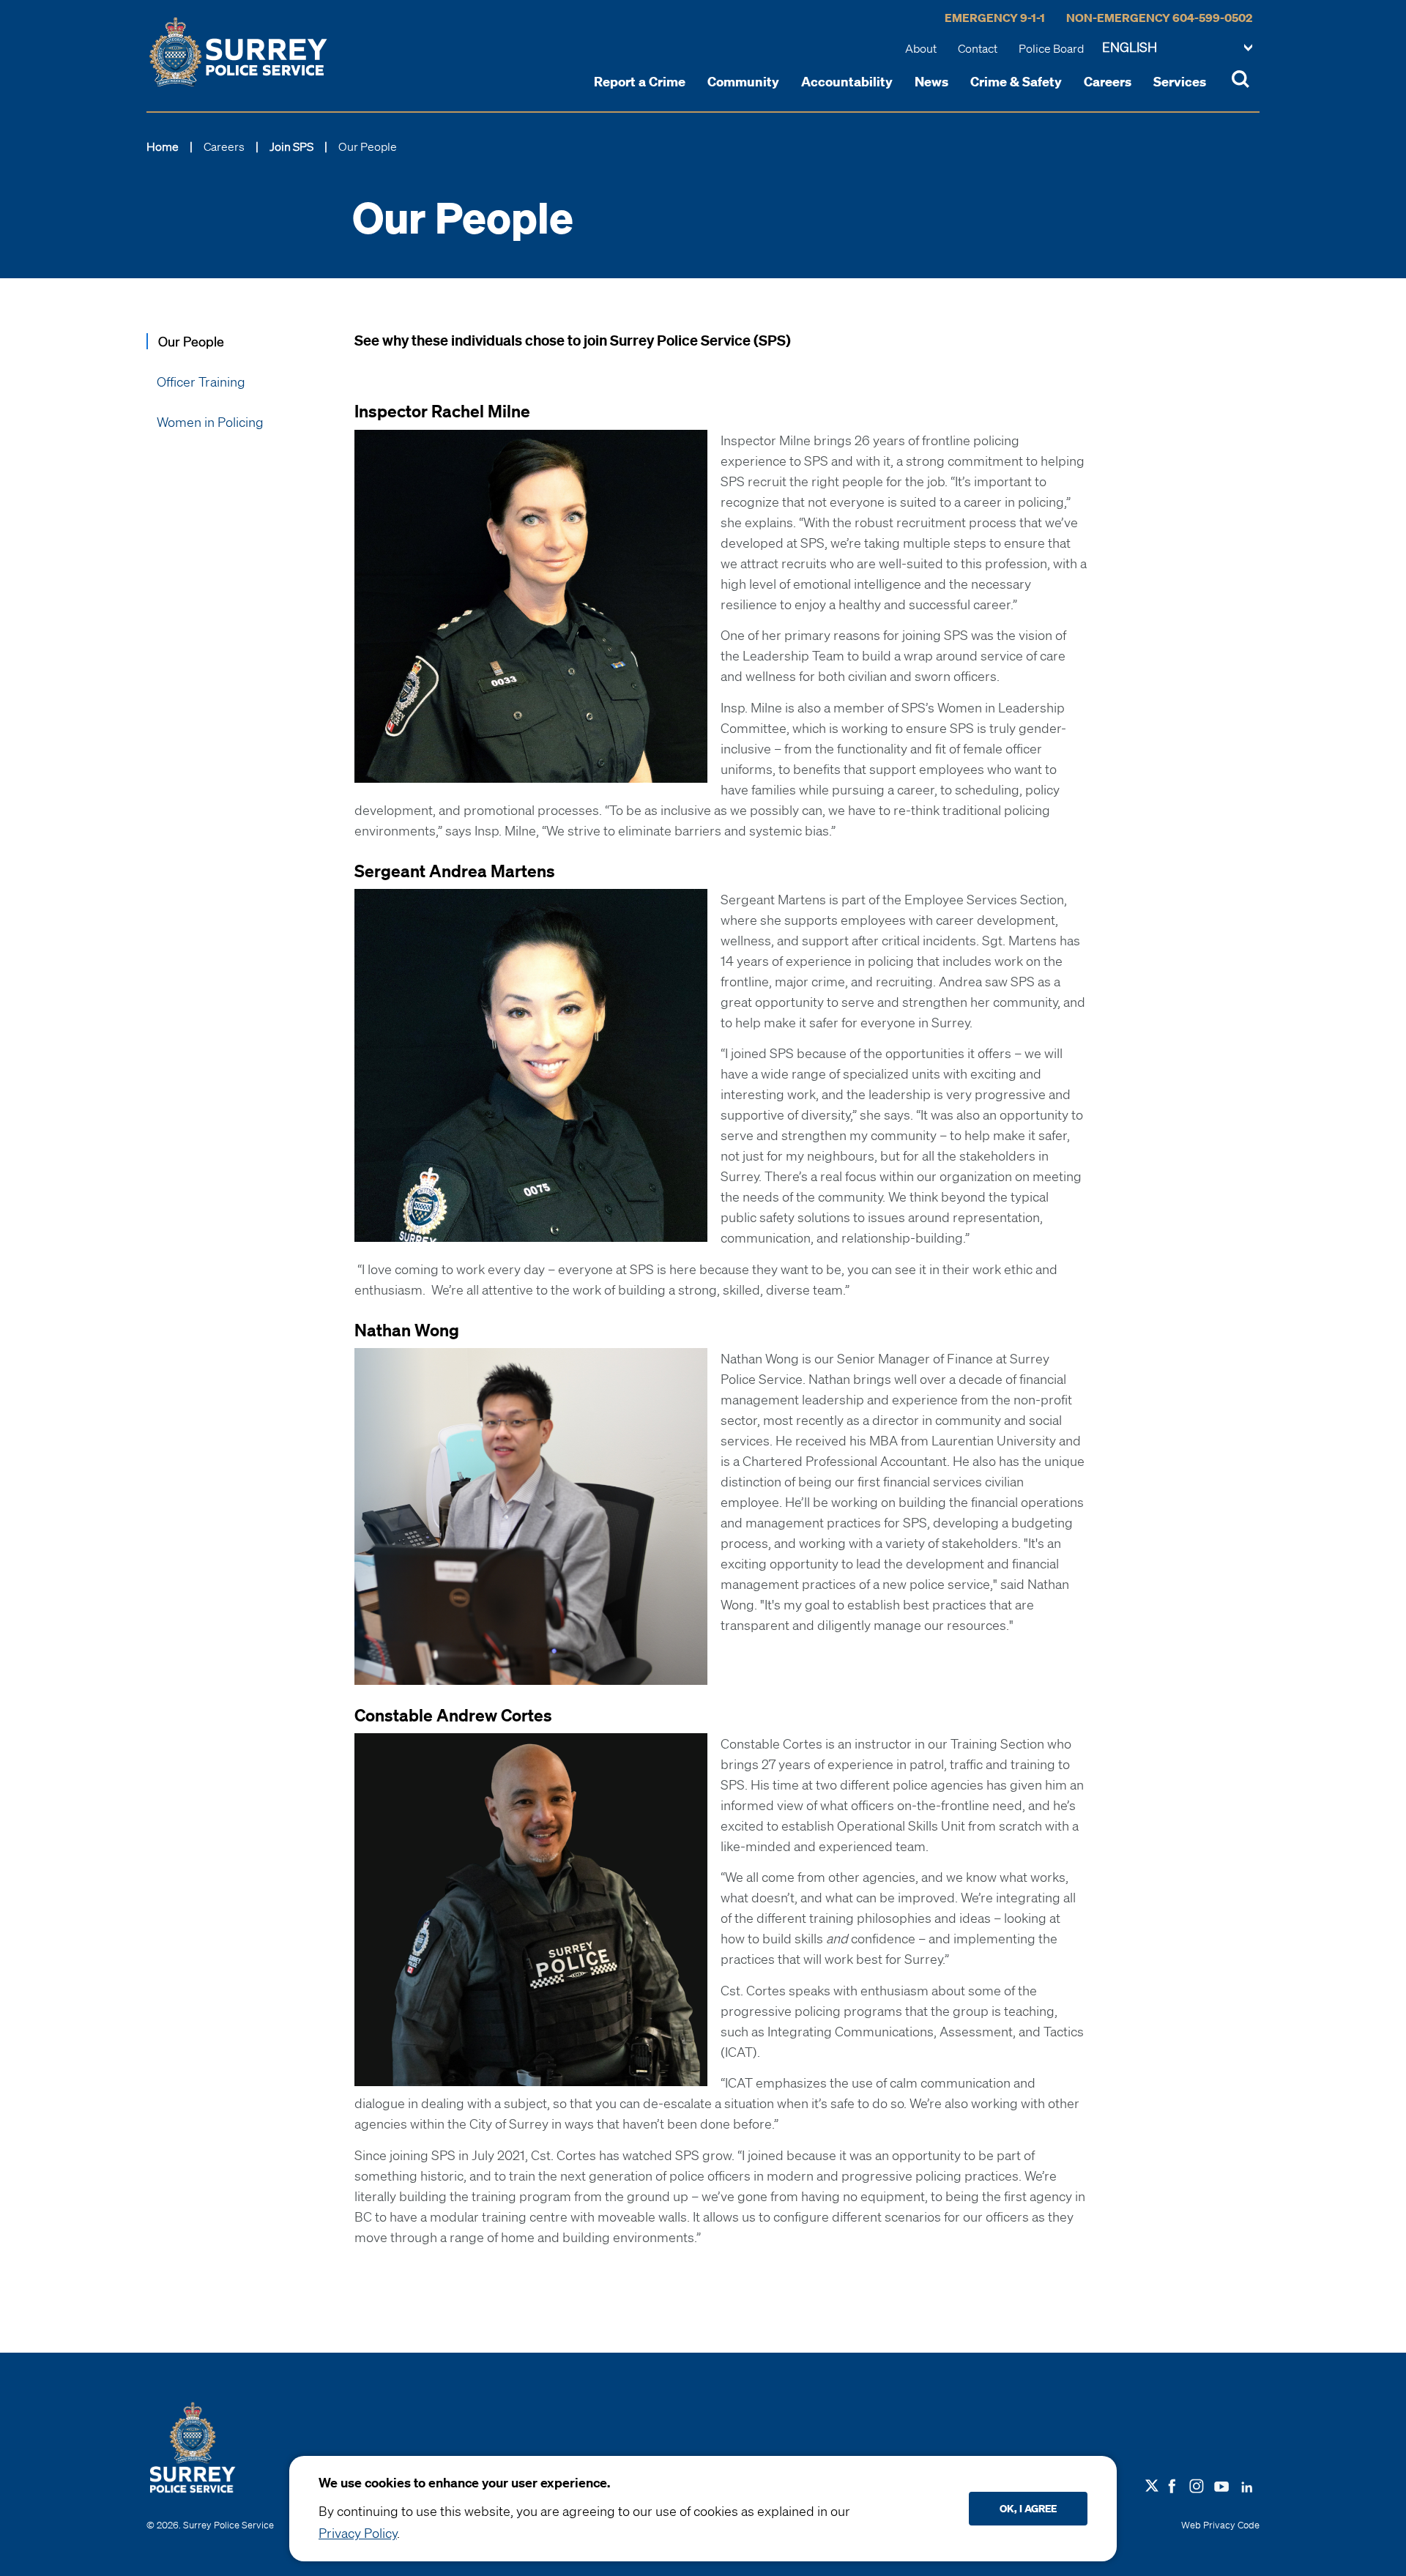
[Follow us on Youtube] (1221, 2484)
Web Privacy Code (1220, 2525)
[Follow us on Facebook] (1172, 2484)
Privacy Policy (358, 2533)
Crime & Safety (1016, 81)
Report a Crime (640, 81)
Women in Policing (210, 422)
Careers (1108, 81)
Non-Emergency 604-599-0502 (1159, 18)
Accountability (847, 81)
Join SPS (291, 146)
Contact (978, 48)
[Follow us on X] (1152, 2486)
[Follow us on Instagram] (1197, 2484)
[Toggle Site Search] (1241, 81)
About (921, 48)
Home (163, 146)
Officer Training (201, 381)
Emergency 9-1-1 (995, 18)
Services (1180, 81)
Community (743, 81)
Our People (191, 341)
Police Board (1051, 48)
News (931, 81)
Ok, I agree (1028, 2508)
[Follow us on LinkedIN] (1247, 2484)
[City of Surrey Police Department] (238, 52)
